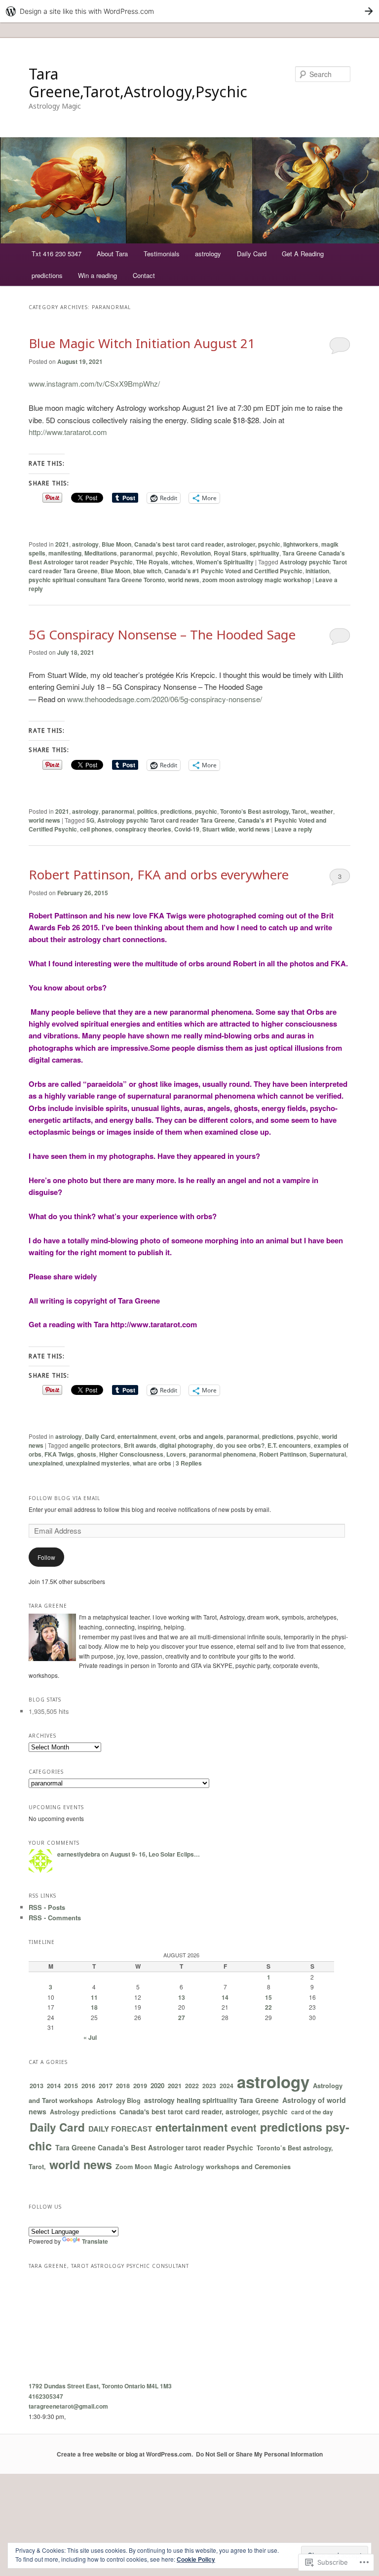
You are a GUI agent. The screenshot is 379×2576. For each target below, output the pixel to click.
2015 (71, 2086)
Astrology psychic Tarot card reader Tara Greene (166, 820)
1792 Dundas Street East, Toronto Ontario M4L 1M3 (100, 2386)
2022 (192, 2086)
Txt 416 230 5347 (57, 254)
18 (94, 2007)
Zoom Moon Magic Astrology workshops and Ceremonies (203, 2167)
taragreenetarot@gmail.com (68, 2406)
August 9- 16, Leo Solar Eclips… (155, 1854)
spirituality (265, 553)
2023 (209, 2086)
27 (182, 2018)
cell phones (96, 829)
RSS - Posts (47, 1907)
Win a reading (97, 275)
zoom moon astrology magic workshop (257, 580)
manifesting (65, 553)
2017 (106, 2085)
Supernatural (328, 1454)
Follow (46, 1557)
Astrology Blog (118, 2100)
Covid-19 (187, 829)
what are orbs (152, 1463)
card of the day (312, 2112)
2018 (123, 2086)
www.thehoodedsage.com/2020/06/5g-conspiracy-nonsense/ (165, 699)
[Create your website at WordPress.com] (189, 11)
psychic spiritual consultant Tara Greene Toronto (97, 580)
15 (268, 1997)
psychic (167, 553)
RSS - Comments (55, 1918)
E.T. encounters (289, 1445)
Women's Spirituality (225, 562)
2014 (54, 2086)
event (168, 1436)
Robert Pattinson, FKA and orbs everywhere (159, 874)
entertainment (137, 1436)
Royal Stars (230, 553)
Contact (144, 275)
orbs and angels (201, 1436)
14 (225, 1997)
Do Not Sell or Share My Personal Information (259, 2454)
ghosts (87, 1454)
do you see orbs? (240, 1445)
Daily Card (252, 254)
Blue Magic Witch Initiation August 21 (142, 343)
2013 (37, 2086)
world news (184, 580)
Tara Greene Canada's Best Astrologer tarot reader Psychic (154, 2147)
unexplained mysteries (98, 1463)
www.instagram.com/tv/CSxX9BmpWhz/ (94, 383)
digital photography (186, 1445)
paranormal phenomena (223, 1454)
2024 (227, 2086)
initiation (317, 571)
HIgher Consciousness (131, 1454)
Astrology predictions (83, 2112)
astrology (208, 254)
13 (182, 1997)
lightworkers (301, 544)
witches (182, 562)
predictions (47, 275)
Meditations (101, 553)
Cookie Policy (196, 2559)
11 (94, 1997)
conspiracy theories (143, 829)
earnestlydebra (79, 1854)
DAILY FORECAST (120, 2129)
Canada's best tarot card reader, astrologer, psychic (207, 544)
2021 (62, 544)
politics (147, 811)
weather (322, 811)
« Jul (90, 2037)
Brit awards (140, 1445)
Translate (95, 2241)
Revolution (196, 553)
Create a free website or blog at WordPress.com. (125, 2454)
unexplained (46, 1463)
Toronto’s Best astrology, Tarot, (264, 811)
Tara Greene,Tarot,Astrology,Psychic (138, 83)
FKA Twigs (59, 1454)
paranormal (136, 553)
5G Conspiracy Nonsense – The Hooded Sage (162, 634)
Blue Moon (116, 544)
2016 (88, 2086)
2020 (157, 2085)
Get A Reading (303, 254)
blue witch (147, 571)
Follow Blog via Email (64, 1498)
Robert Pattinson (283, 1454)
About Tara (112, 254)
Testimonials (162, 254)
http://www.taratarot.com (68, 432)
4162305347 (46, 2396)
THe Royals (152, 562)
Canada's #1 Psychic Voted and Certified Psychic (233, 571)
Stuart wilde (219, 829)
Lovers (176, 1454)
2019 (140, 2085)
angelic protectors (95, 1445)
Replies (189, 1463)
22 (268, 2007)
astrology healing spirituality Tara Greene (211, 2100)
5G (90, 820)
